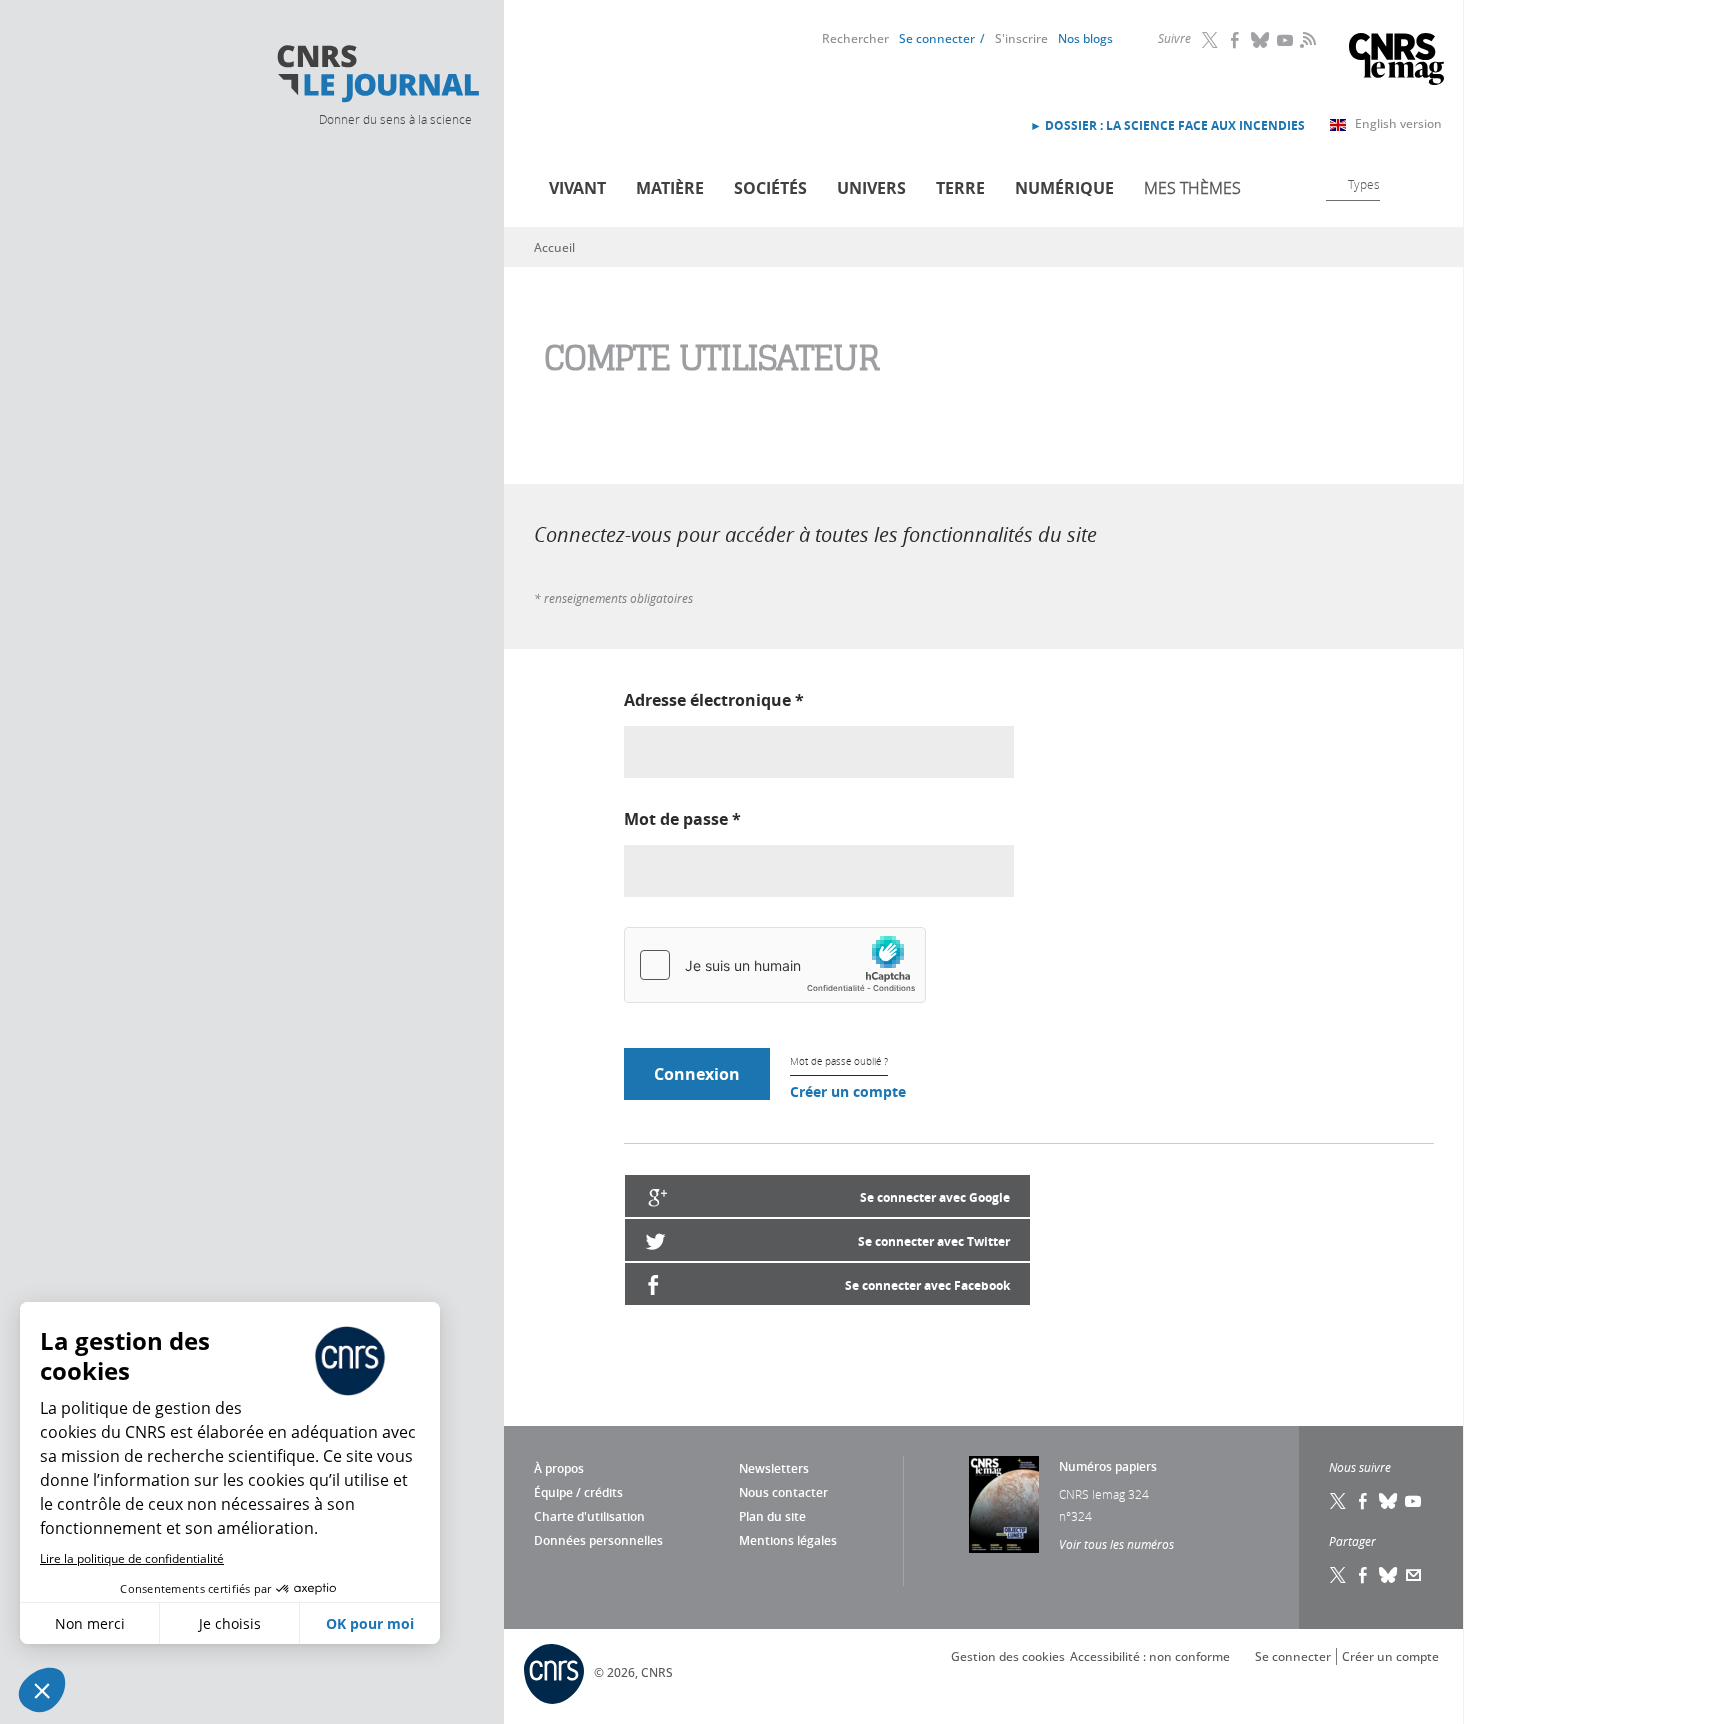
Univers (871, 188)
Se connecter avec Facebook (927, 1285)
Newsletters (774, 1468)
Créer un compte (848, 1091)
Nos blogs (1085, 38)
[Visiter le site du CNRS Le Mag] (1396, 61)
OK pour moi (370, 1623)
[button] (42, 1690)
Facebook (1236, 40)
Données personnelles (598, 1540)
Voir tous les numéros (1116, 1544)
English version (1398, 123)
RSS (1306, 39)
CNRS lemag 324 (1104, 1494)
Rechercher (855, 38)
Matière (670, 188)
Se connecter (937, 38)
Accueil (554, 247)
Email (1414, 1575)
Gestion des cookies (1008, 1656)
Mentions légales (788, 1540)
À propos (559, 1468)
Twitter (1211, 40)
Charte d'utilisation (589, 1516)
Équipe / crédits (578, 1492)
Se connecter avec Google (935, 1197)
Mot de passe (682, 819)
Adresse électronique (714, 700)
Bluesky (1261, 40)
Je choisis (230, 1623)
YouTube (1286, 40)
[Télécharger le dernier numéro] (1004, 1504)
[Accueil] (377, 74)
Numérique (1064, 188)
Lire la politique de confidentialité (132, 1558)
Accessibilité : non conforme (1150, 1656)
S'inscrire (1021, 38)
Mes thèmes (1192, 188)
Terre (960, 188)
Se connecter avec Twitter (934, 1241)
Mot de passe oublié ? (839, 1061)
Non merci (90, 1623)
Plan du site (772, 1516)
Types (1364, 184)
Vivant (577, 188)
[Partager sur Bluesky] (1389, 1575)
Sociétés (770, 188)
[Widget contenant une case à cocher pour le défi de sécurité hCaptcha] (775, 965)
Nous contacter (783, 1492)
